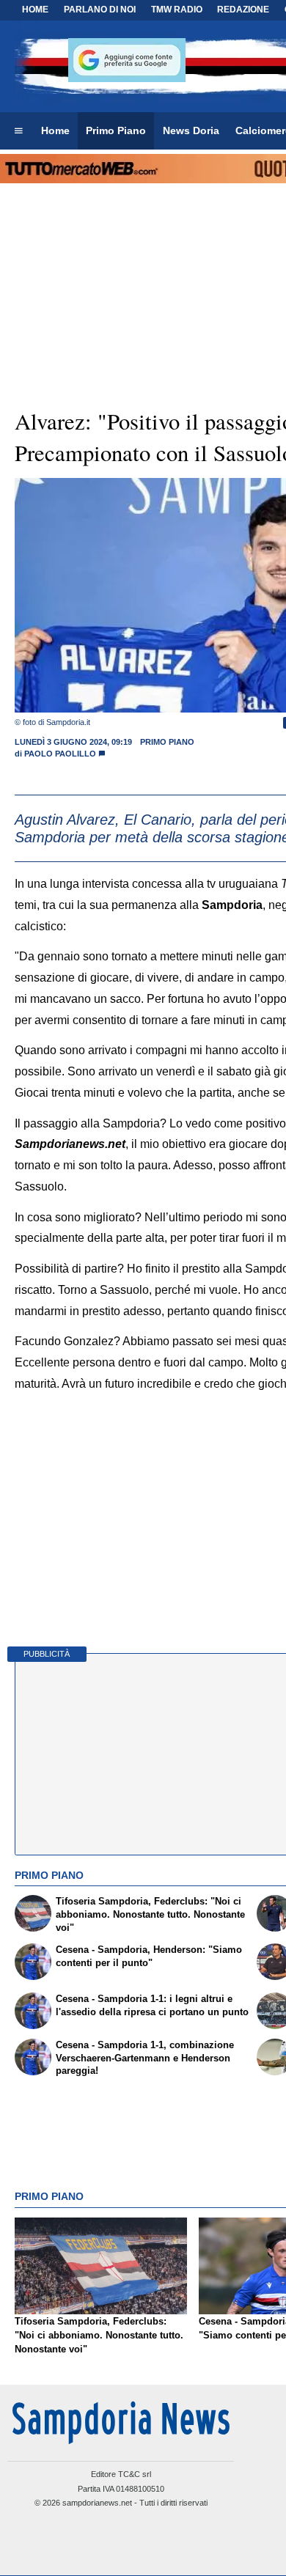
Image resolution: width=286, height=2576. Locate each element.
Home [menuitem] (55, 130)
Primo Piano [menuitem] (116, 130)
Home (35, 10)
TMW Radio (177, 10)
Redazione (243, 10)
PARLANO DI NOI (100, 10)
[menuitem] (18, 131)
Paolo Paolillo (60, 754)
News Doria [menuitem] (191, 130)
